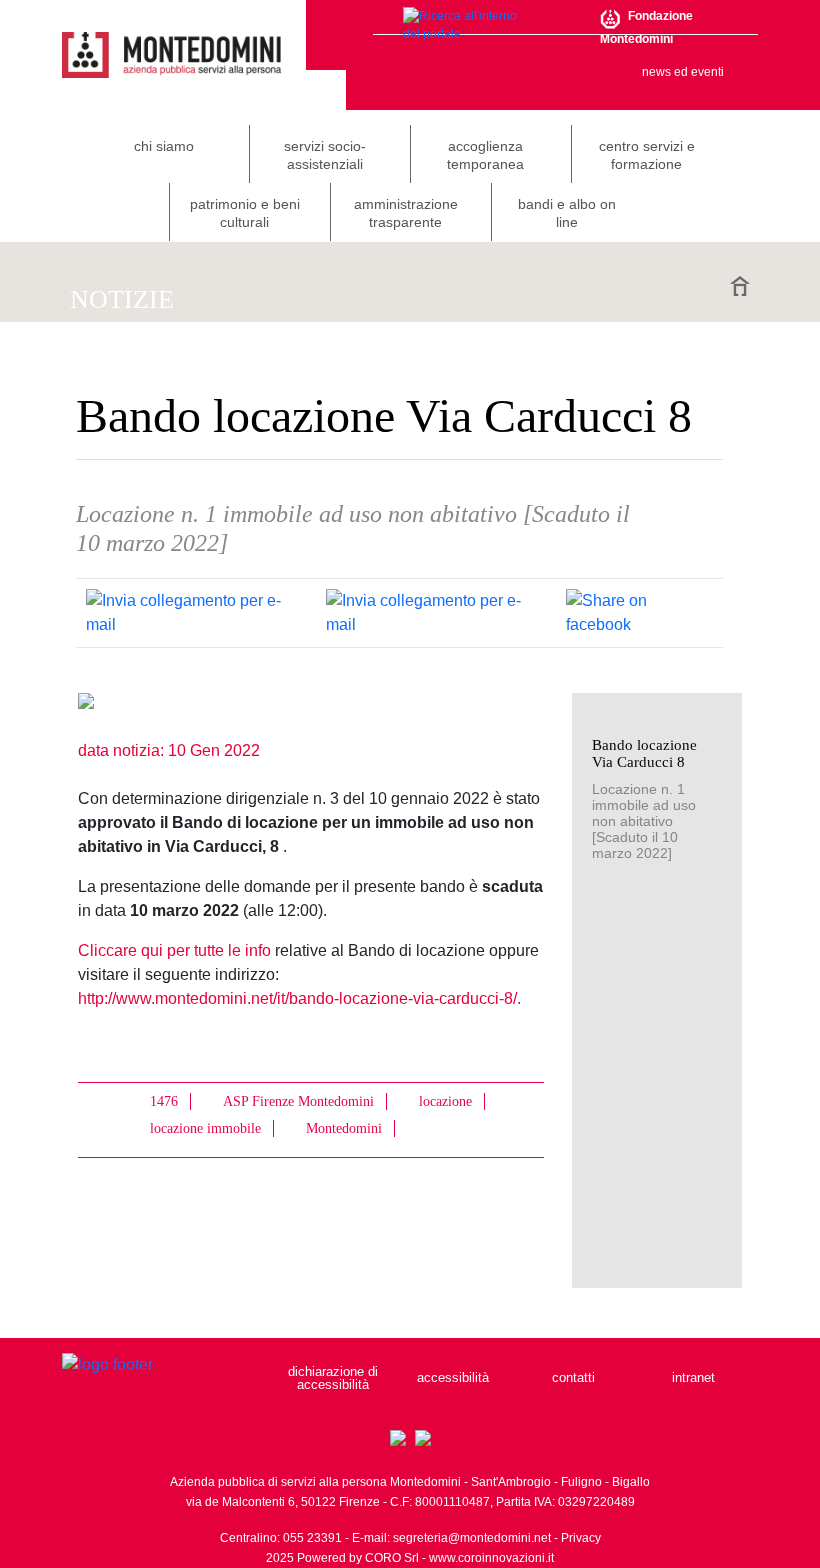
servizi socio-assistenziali (325, 155)
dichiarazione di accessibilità (333, 1378)
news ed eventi (683, 72)
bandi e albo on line (567, 213)
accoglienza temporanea (485, 155)
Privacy (581, 1538)
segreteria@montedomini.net (472, 1538)
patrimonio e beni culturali (245, 213)
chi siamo (164, 146)
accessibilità (453, 1377)
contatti (573, 1377)
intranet (693, 1377)
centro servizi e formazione (647, 155)
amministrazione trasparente (406, 213)
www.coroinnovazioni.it (491, 1558)
